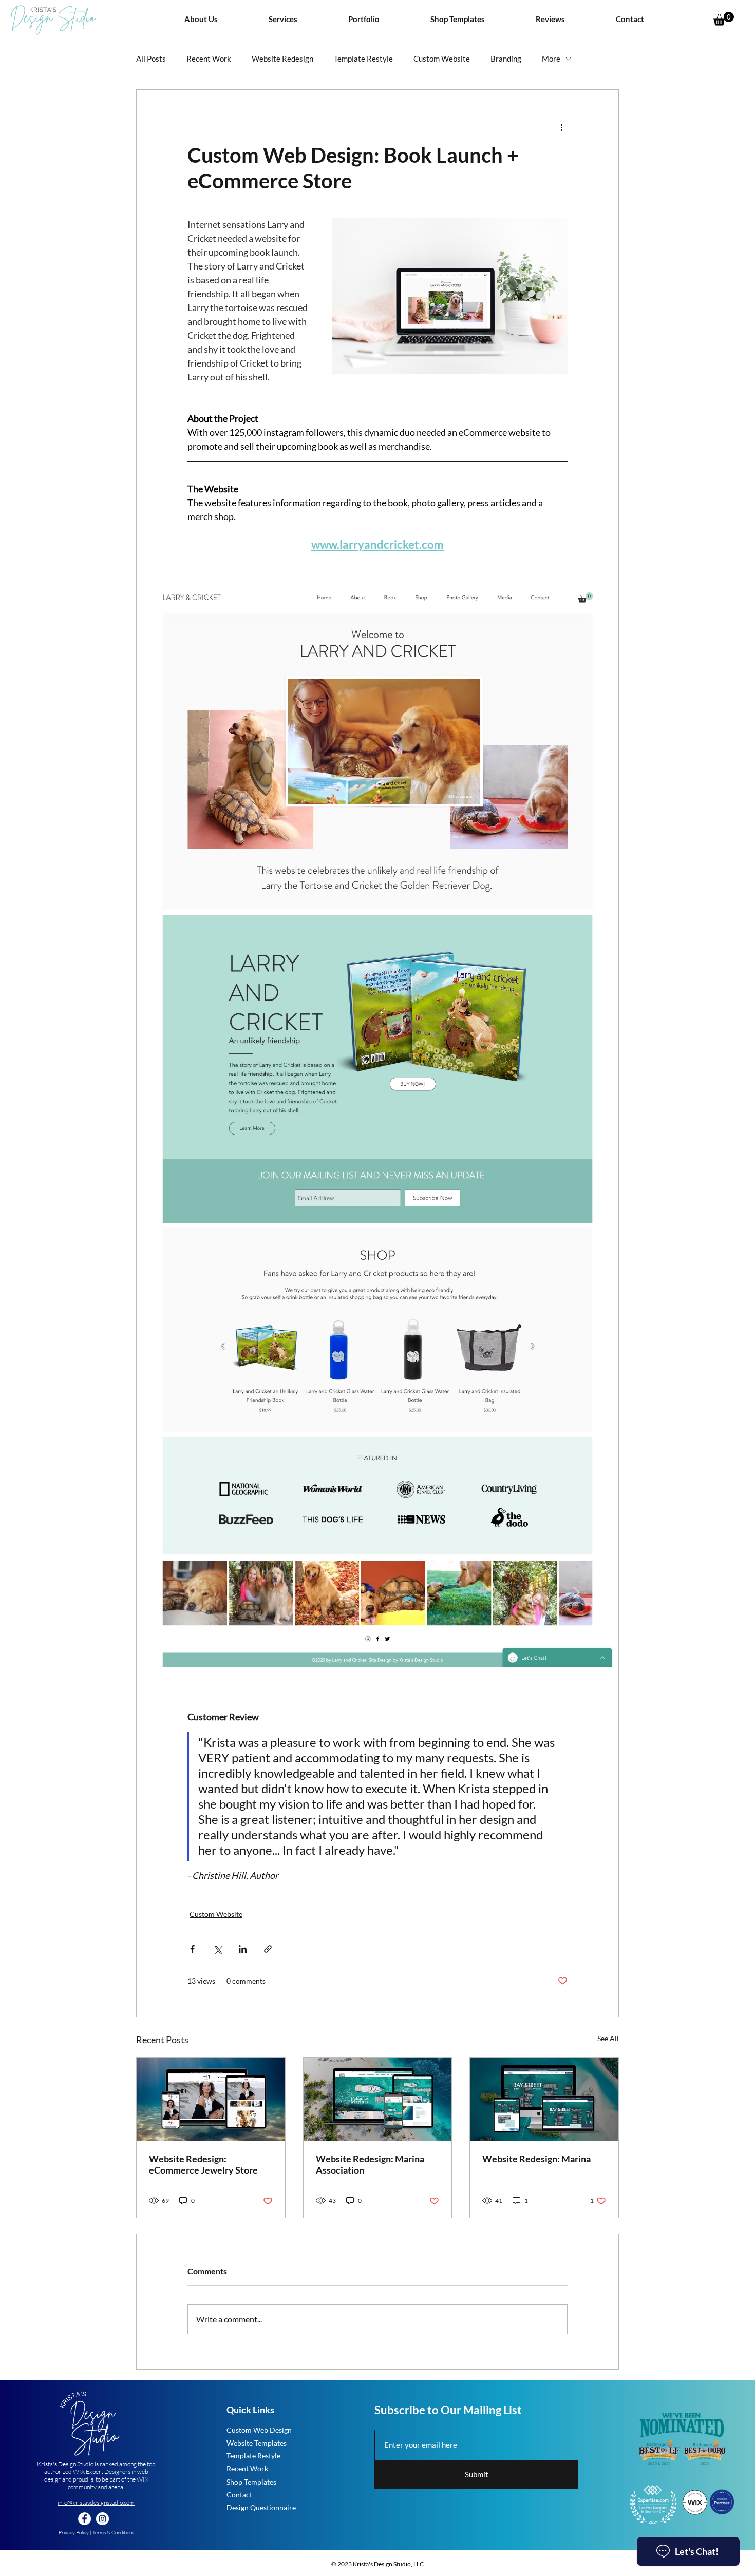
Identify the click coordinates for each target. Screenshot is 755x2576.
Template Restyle (363, 59)
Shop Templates (251, 2482)
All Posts (151, 59)
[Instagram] (102, 2519)
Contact (239, 2495)
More (551, 59)
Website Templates (257, 2443)
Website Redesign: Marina (536, 2159)
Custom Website (442, 59)
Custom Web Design (259, 2430)
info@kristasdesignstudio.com (96, 2502)
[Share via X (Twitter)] (218, 1949)
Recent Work (209, 59)
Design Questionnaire (261, 2507)
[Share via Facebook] (192, 1949)
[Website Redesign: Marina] (544, 2099)
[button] (283, 19)
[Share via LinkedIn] (243, 1949)
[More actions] (561, 127)
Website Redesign (282, 59)
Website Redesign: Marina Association (370, 2164)
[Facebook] (84, 2519)
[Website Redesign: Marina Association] (378, 2099)
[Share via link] (268, 1949)
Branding (506, 59)
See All (608, 2038)
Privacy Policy (74, 2533)
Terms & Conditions (113, 2533)
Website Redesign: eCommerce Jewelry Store (203, 2164)
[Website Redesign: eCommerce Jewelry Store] (211, 2099)
